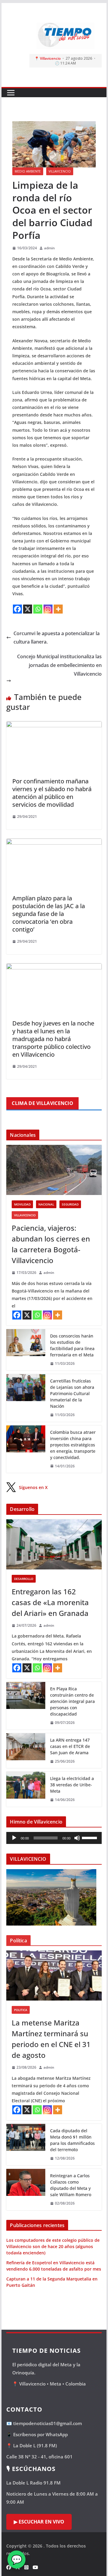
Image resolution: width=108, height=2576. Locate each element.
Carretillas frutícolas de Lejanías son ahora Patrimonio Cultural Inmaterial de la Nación (72, 1393)
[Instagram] (48, 609)
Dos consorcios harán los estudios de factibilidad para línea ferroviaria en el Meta (72, 1345)
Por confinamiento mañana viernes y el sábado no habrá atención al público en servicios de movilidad (52, 793)
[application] (54, 1838)
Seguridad (70, 1204)
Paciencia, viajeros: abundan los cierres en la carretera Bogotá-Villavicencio (51, 1244)
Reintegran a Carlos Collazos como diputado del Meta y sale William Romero (71, 2185)
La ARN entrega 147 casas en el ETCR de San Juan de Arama (70, 1746)
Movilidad (22, 1204)
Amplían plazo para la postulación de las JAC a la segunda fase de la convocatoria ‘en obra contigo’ (49, 914)
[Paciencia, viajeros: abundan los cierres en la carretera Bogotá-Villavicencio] (54, 1170)
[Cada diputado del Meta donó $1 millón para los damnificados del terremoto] (26, 2145)
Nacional (46, 1204)
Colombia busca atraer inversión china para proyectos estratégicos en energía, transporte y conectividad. (73, 1445)
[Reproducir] (14, 1838)
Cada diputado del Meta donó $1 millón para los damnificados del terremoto (72, 2140)
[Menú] (11, 93)
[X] (28, 609)
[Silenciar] (77, 1838)
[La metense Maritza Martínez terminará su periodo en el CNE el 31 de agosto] (54, 1976)
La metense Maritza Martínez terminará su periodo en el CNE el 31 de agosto (51, 2039)
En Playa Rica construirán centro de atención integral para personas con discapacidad (72, 1701)
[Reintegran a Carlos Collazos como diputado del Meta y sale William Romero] (26, 2190)
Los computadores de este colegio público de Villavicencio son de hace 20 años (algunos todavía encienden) (53, 2246)
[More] (58, 609)
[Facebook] (17, 609)
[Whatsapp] (38, 609)
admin (49, 248)
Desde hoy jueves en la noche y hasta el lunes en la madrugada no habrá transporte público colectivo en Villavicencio (53, 1039)
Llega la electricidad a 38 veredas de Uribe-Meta (72, 1785)
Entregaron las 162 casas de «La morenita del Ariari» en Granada (50, 1602)
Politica (21, 2010)
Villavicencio (60, 171)
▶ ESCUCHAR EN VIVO (39, 2522)
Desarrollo (24, 1579)
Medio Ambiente (28, 171)
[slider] (90, 1837)
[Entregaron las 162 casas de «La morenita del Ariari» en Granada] (54, 1544)
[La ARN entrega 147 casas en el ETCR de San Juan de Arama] (26, 1751)
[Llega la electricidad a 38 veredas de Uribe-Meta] (26, 1789)
